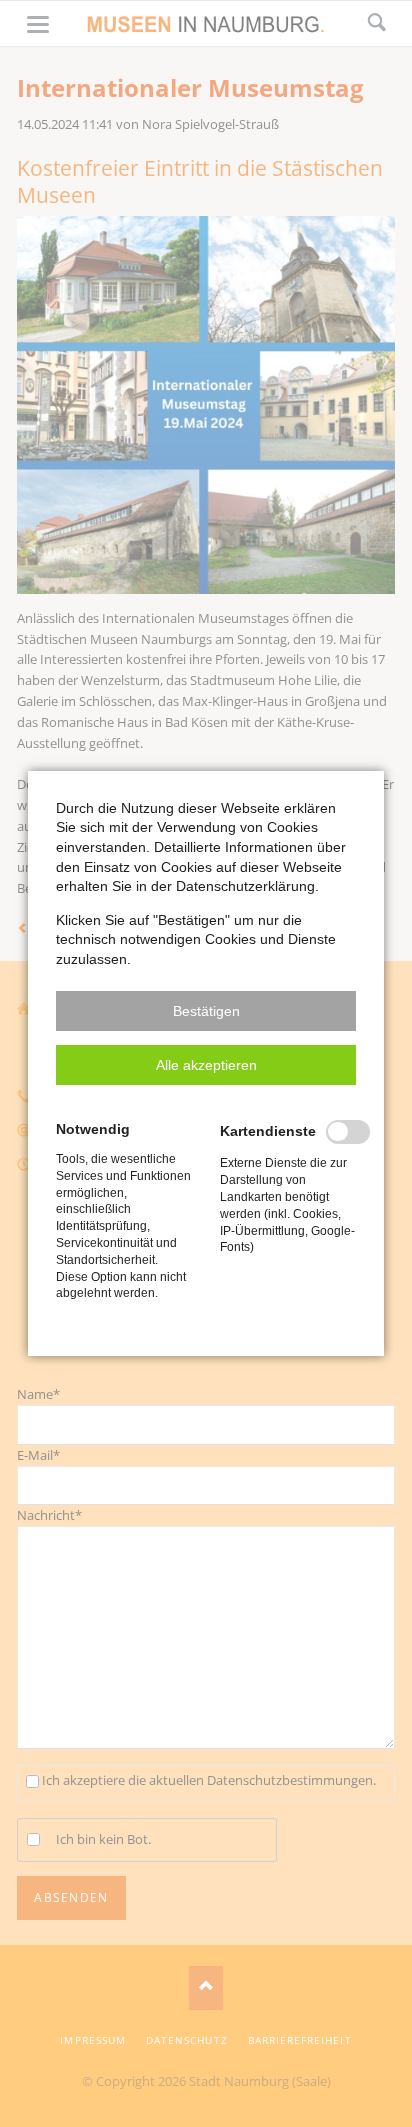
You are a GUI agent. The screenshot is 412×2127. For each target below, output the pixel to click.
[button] (206, 1011)
